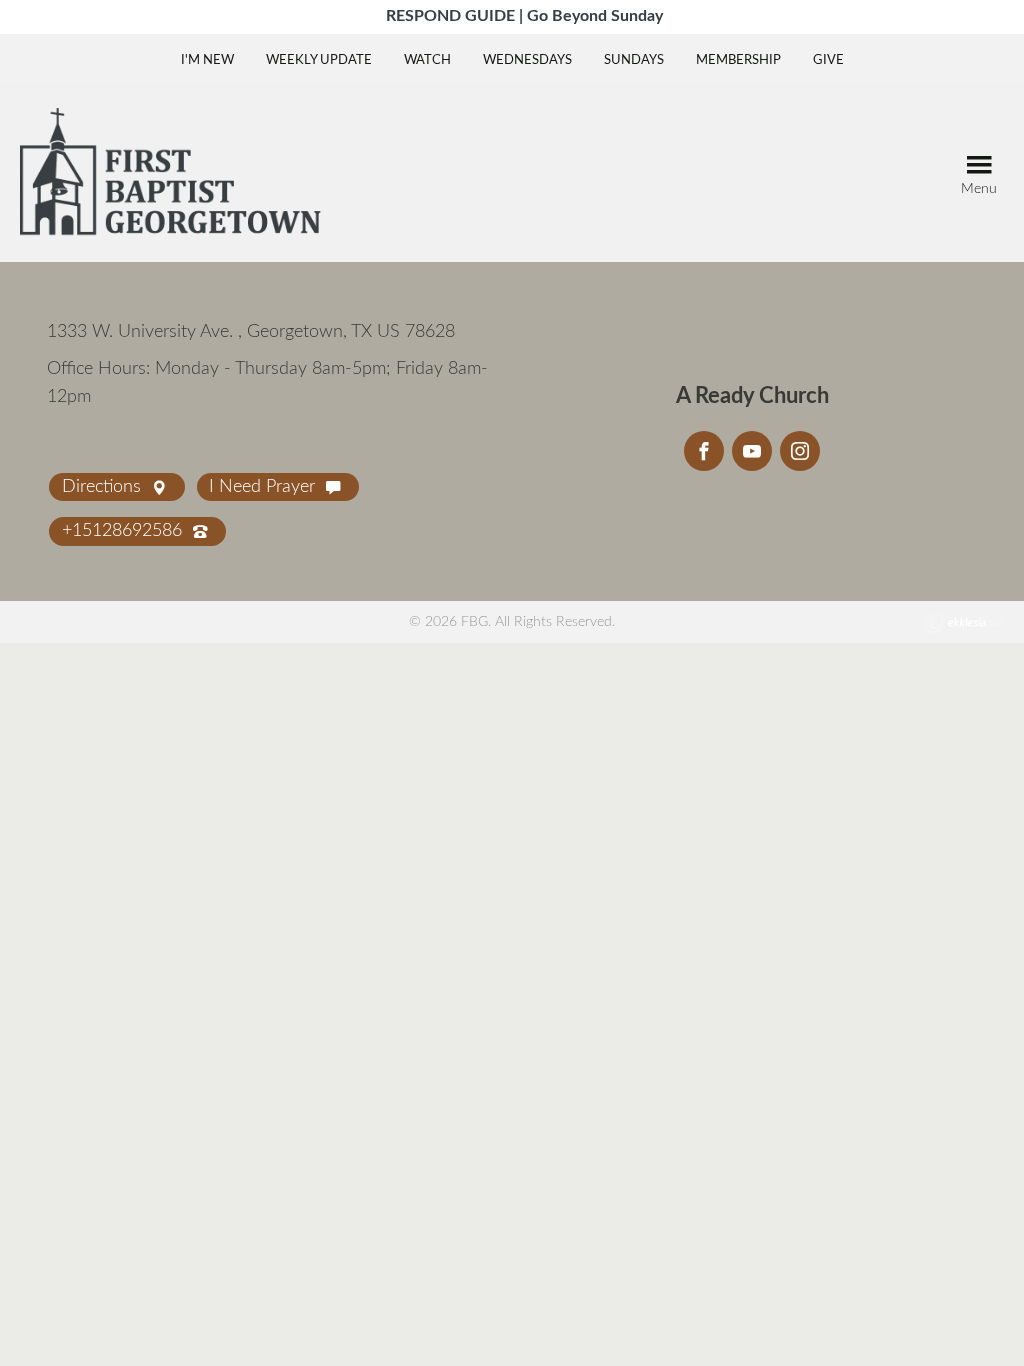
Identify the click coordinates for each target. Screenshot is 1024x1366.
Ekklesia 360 (964, 623)
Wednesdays (527, 60)
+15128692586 (124, 531)
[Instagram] (800, 451)
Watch (427, 60)
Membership (738, 60)
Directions (104, 487)
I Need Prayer (264, 487)
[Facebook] (704, 451)
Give (828, 60)
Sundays (634, 60)
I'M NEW (207, 60)
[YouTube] (752, 451)
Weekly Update (319, 60)
